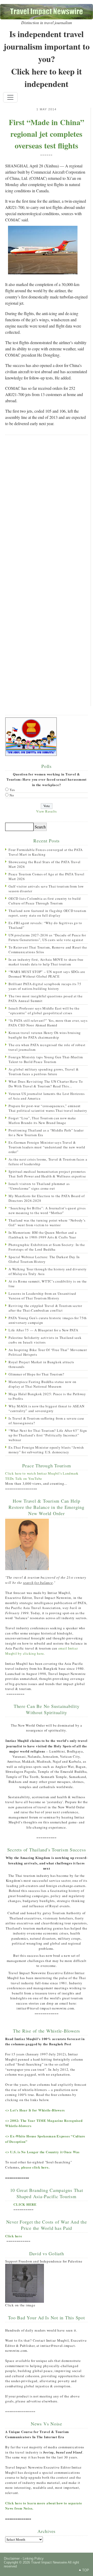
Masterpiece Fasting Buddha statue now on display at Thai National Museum (42, 1384)
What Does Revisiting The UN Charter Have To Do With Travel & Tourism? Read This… (46, 1084)
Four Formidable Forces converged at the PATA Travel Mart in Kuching (46, 852)
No (12, 795)
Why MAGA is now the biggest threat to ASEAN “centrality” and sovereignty (46, 1408)
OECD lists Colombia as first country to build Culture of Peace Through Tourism (45, 901)
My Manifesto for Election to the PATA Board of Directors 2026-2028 (47, 1198)
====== (47, 155)
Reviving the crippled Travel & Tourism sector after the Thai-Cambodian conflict (45, 1308)
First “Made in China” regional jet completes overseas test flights (47, 134)
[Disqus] (46, 506)
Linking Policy (33, 2558)
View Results (47, 811)
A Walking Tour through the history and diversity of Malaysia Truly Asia (48, 1271)
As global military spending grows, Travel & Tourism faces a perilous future (44, 1072)
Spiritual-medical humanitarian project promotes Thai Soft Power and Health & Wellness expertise (47, 1174)
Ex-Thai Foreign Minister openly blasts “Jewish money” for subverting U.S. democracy (46, 1450)
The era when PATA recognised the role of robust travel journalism (47, 1047)
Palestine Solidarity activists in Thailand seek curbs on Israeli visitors (45, 1340)
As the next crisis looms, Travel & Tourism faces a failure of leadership (48, 1162)
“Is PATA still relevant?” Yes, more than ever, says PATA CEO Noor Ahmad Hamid (48, 1023)
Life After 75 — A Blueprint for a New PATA (43, 1330)
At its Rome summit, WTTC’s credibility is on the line (48, 1284)
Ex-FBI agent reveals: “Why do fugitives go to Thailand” (45, 925)
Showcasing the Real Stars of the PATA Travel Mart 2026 (45, 864)
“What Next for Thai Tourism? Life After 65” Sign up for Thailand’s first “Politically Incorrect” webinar (48, 1435)
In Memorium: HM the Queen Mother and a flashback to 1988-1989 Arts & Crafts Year (43, 1235)
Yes (12, 790)
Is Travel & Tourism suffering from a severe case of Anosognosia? (46, 1421)
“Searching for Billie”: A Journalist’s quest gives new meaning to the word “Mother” (47, 1210)
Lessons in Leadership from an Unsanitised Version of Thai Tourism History (42, 1296)
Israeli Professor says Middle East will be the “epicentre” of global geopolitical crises (44, 1011)
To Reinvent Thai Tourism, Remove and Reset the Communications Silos (48, 950)
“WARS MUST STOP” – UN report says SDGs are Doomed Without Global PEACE (47, 974)
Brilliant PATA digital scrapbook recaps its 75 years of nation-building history (45, 986)
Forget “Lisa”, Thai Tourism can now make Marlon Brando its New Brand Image (42, 1120)
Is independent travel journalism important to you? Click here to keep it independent (47, 59)
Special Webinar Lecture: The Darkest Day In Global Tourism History (44, 1259)
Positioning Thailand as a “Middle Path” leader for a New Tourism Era (46, 1133)
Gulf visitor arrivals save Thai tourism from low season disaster (46, 889)
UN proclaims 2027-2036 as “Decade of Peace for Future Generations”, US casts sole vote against (47, 937)
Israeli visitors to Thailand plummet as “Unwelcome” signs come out (39, 1186)
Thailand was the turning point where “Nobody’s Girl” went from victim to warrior (47, 1223)
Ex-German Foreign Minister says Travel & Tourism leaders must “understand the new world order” (47, 1147)
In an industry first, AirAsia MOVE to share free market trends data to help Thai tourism (46, 962)
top (86, 2570)
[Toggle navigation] (10, 97)
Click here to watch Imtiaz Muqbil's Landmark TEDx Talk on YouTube (42, 1476)
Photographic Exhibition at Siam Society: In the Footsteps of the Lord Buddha (47, 1247)
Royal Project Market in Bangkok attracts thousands (41, 1364)
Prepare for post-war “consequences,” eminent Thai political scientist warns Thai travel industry (48, 1108)
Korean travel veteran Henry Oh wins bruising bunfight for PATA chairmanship (45, 1035)
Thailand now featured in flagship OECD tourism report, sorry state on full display (47, 913)
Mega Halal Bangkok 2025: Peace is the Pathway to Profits (47, 1396)
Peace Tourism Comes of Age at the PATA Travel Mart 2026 (47, 876)
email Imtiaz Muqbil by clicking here (42, 1651)
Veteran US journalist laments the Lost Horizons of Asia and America (47, 1096)
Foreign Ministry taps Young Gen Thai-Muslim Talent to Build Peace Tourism (46, 1059)
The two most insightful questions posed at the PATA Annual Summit (46, 998)
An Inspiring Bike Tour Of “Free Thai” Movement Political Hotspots (48, 1352)
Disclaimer (12, 2558)
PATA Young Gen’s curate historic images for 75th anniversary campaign (48, 1320)
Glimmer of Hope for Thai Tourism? (36, 1374)
